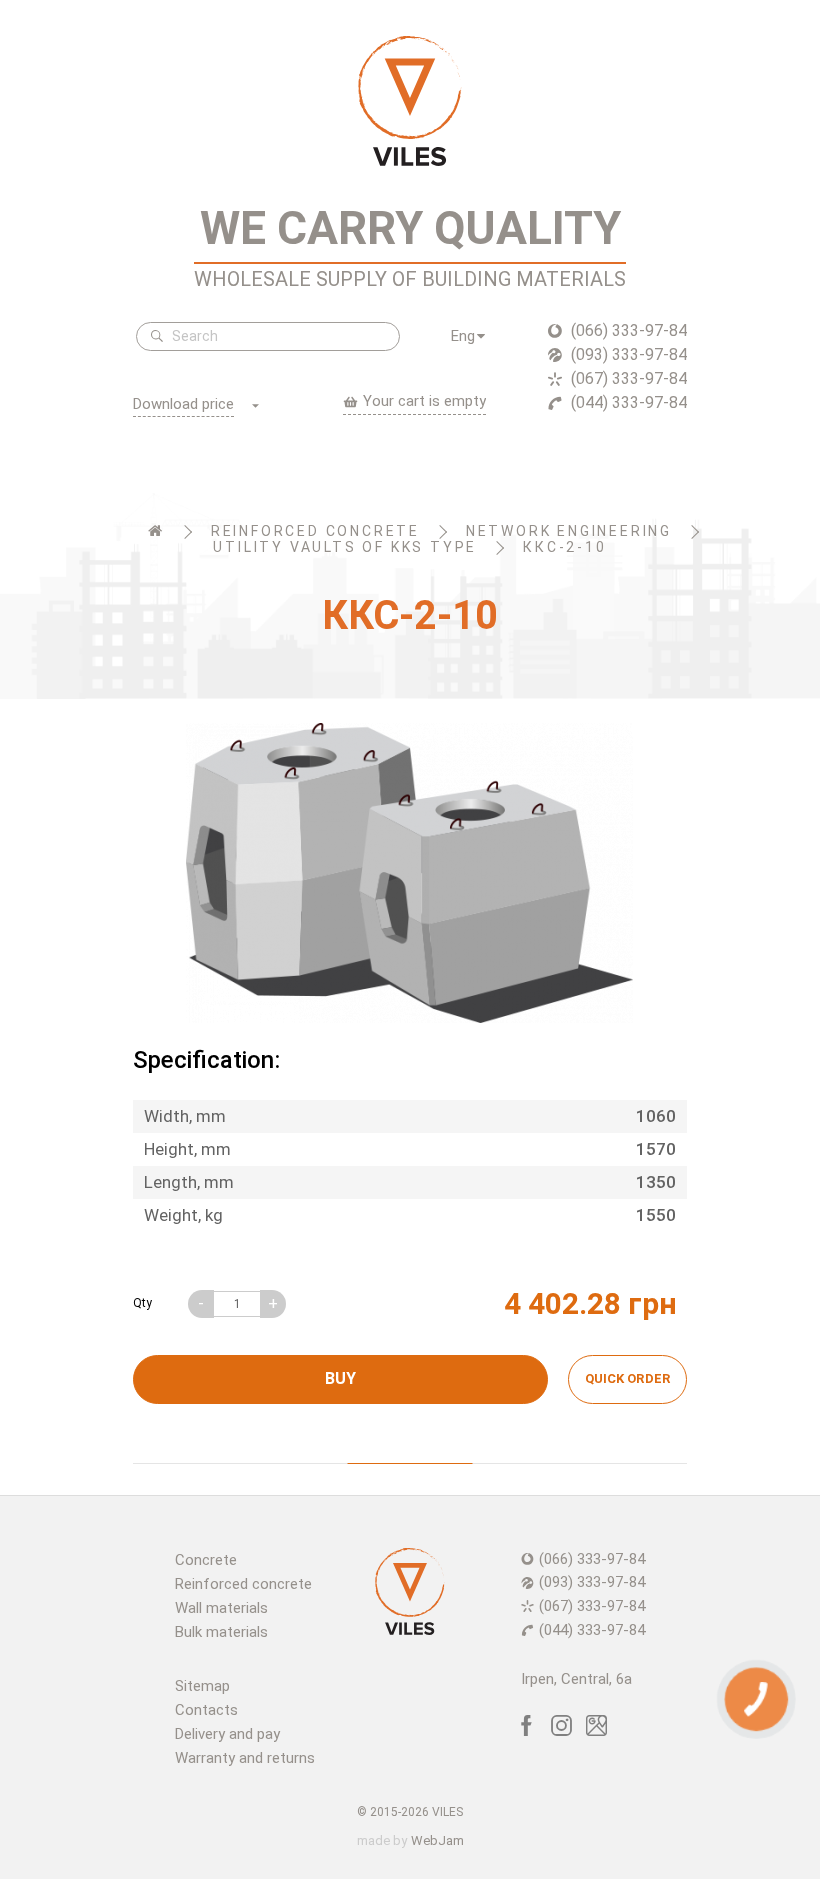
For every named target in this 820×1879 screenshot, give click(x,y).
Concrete (206, 1560)
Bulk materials (221, 1632)
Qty (142, 1303)
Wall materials (221, 1608)
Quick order (627, 1378)
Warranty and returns (245, 1758)
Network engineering (569, 531)
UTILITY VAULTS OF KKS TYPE (345, 547)
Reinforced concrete (315, 531)
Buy (340, 1378)
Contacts (206, 1710)
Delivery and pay (227, 1734)
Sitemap (202, 1686)
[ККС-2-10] (410, 873)
